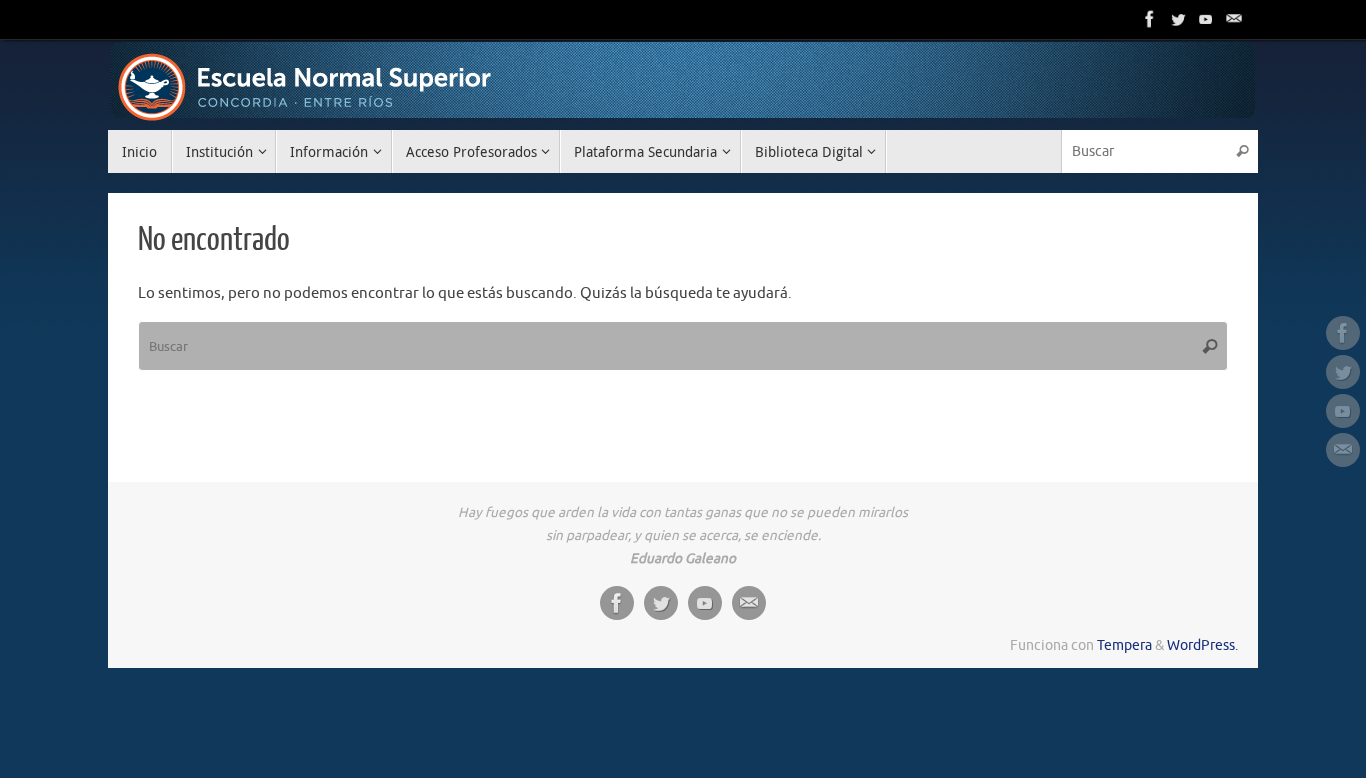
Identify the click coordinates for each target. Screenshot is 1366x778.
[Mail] (1234, 19)
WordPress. (1202, 645)
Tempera (1124, 645)
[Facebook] (1150, 19)
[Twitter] (1178, 19)
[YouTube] (1206, 19)
